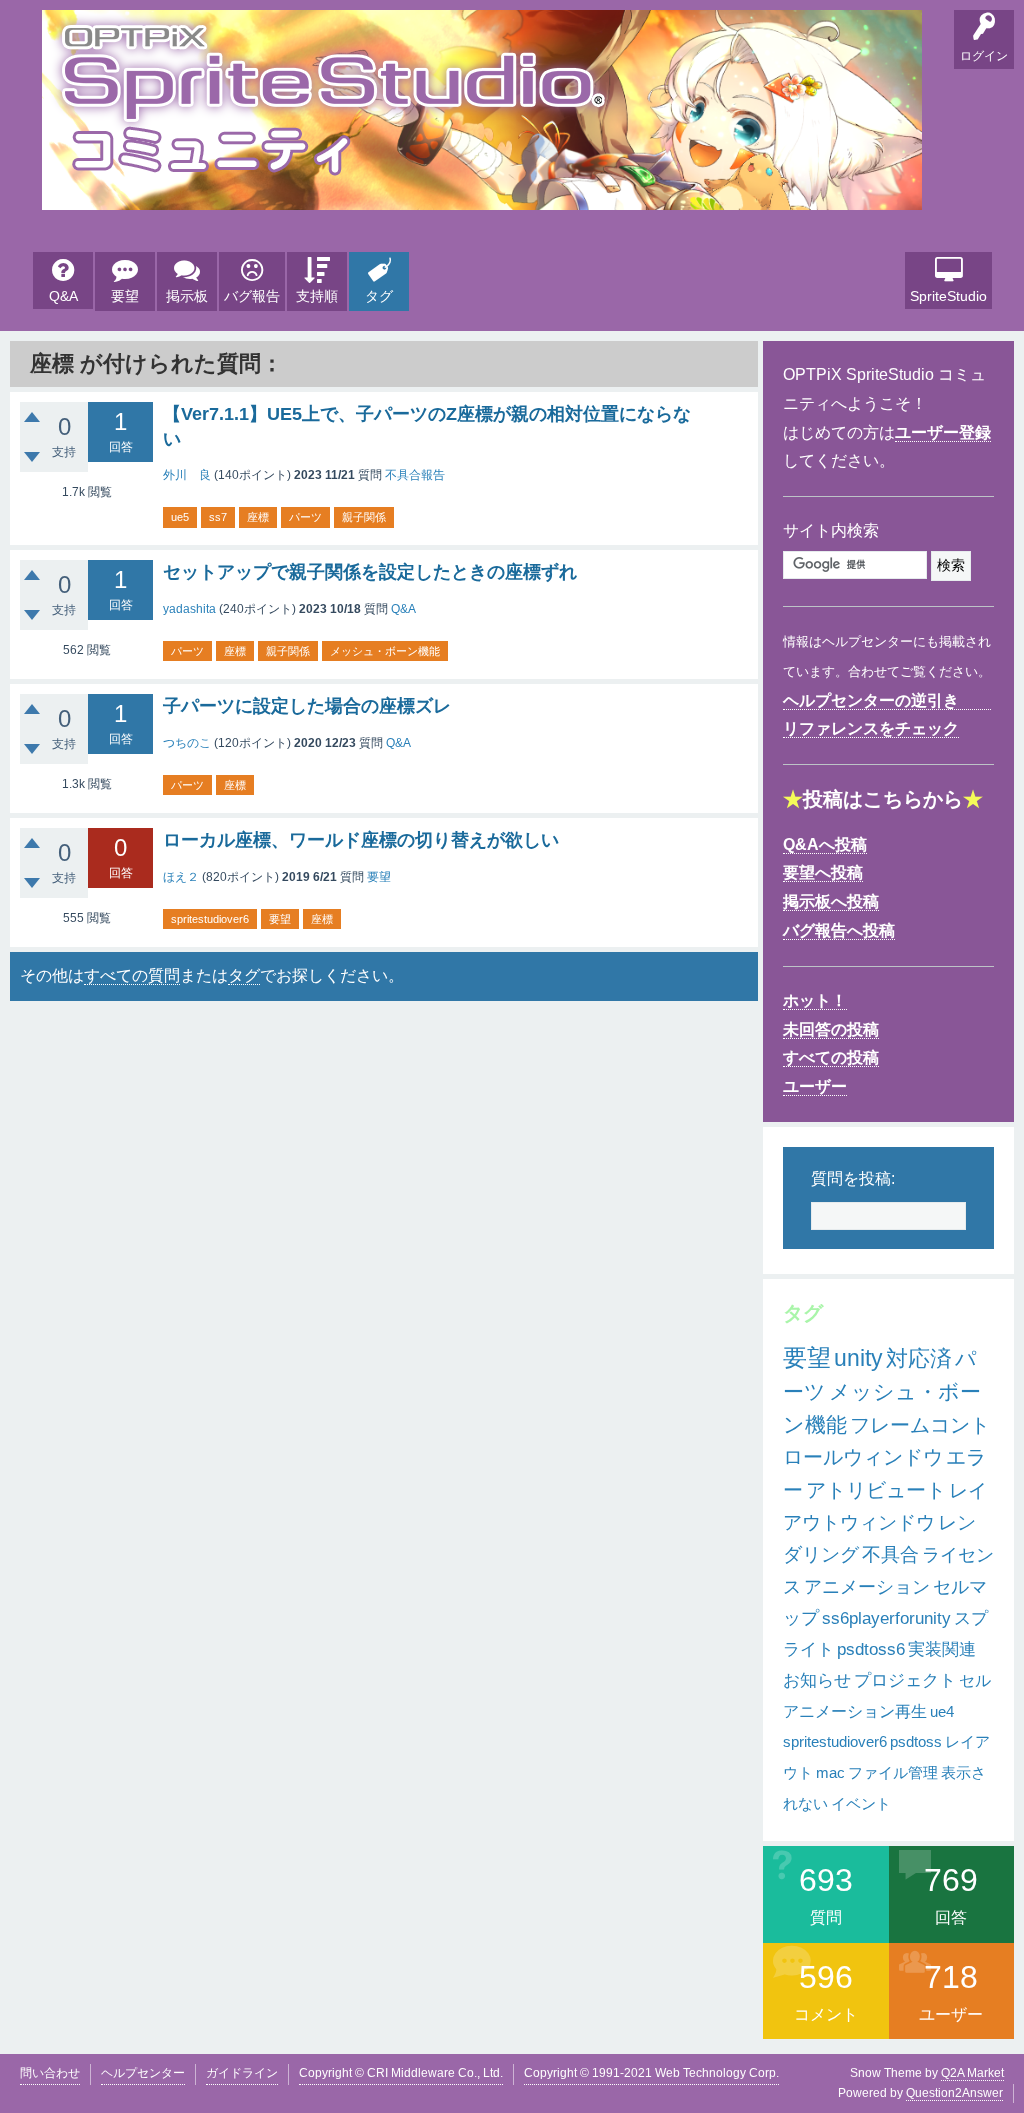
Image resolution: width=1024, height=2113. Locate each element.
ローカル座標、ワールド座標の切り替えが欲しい (361, 840)
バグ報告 (252, 296)
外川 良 (187, 475)
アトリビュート (876, 1490)
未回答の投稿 (831, 1029)
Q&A (63, 296)
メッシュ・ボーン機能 (385, 651)
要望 (125, 296)
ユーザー (815, 1086)
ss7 (218, 517)
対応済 (919, 1358)
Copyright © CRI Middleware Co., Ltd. (401, 2073)
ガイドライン (242, 2073)
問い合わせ (50, 2073)
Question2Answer (954, 2093)
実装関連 (942, 1649)
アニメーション (867, 1587)
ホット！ (815, 1000)
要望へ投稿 (823, 872)
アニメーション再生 (855, 1711)
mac (830, 1772)
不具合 (890, 1554)
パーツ (305, 517)
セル (975, 1680)
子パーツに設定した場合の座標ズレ (307, 706)
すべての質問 (132, 975)
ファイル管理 (893, 1772)
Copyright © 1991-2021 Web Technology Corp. (651, 2073)
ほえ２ (181, 877)
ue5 (180, 517)
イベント (861, 1803)
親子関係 (364, 517)
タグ (379, 296)
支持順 (317, 296)
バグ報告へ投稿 (839, 930)
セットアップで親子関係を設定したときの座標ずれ (370, 572)
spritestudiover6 (210, 919)
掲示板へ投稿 (831, 901)
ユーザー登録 (943, 432)
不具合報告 (415, 475)
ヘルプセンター (143, 2073)
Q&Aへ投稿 (825, 844)
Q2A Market (972, 2073)
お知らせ (817, 1680)
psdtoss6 (871, 1649)
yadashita (189, 609)
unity (858, 1358)
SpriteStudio (948, 296)
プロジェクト (905, 1680)
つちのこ (187, 743)
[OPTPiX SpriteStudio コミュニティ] (482, 194)
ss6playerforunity (886, 1618)
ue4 (942, 1711)
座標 (258, 517)
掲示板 (187, 296)
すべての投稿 (831, 1057)
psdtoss (916, 1741)
